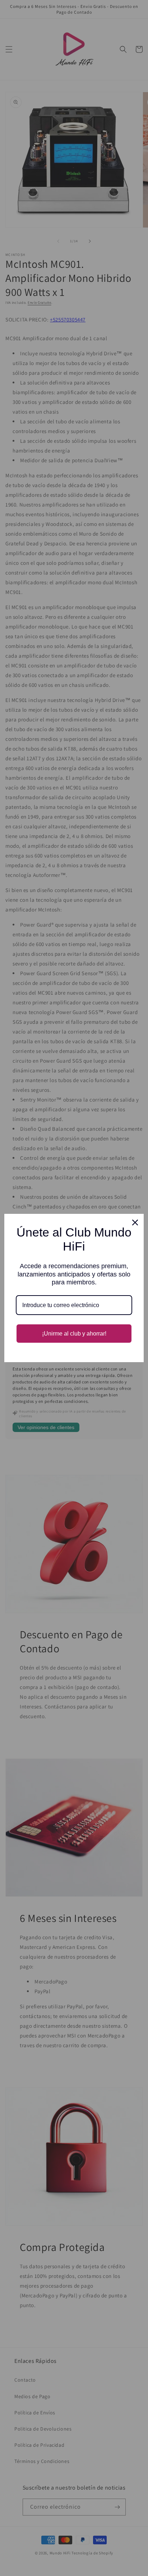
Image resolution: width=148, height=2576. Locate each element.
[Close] (135, 1222)
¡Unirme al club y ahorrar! (74, 1334)
